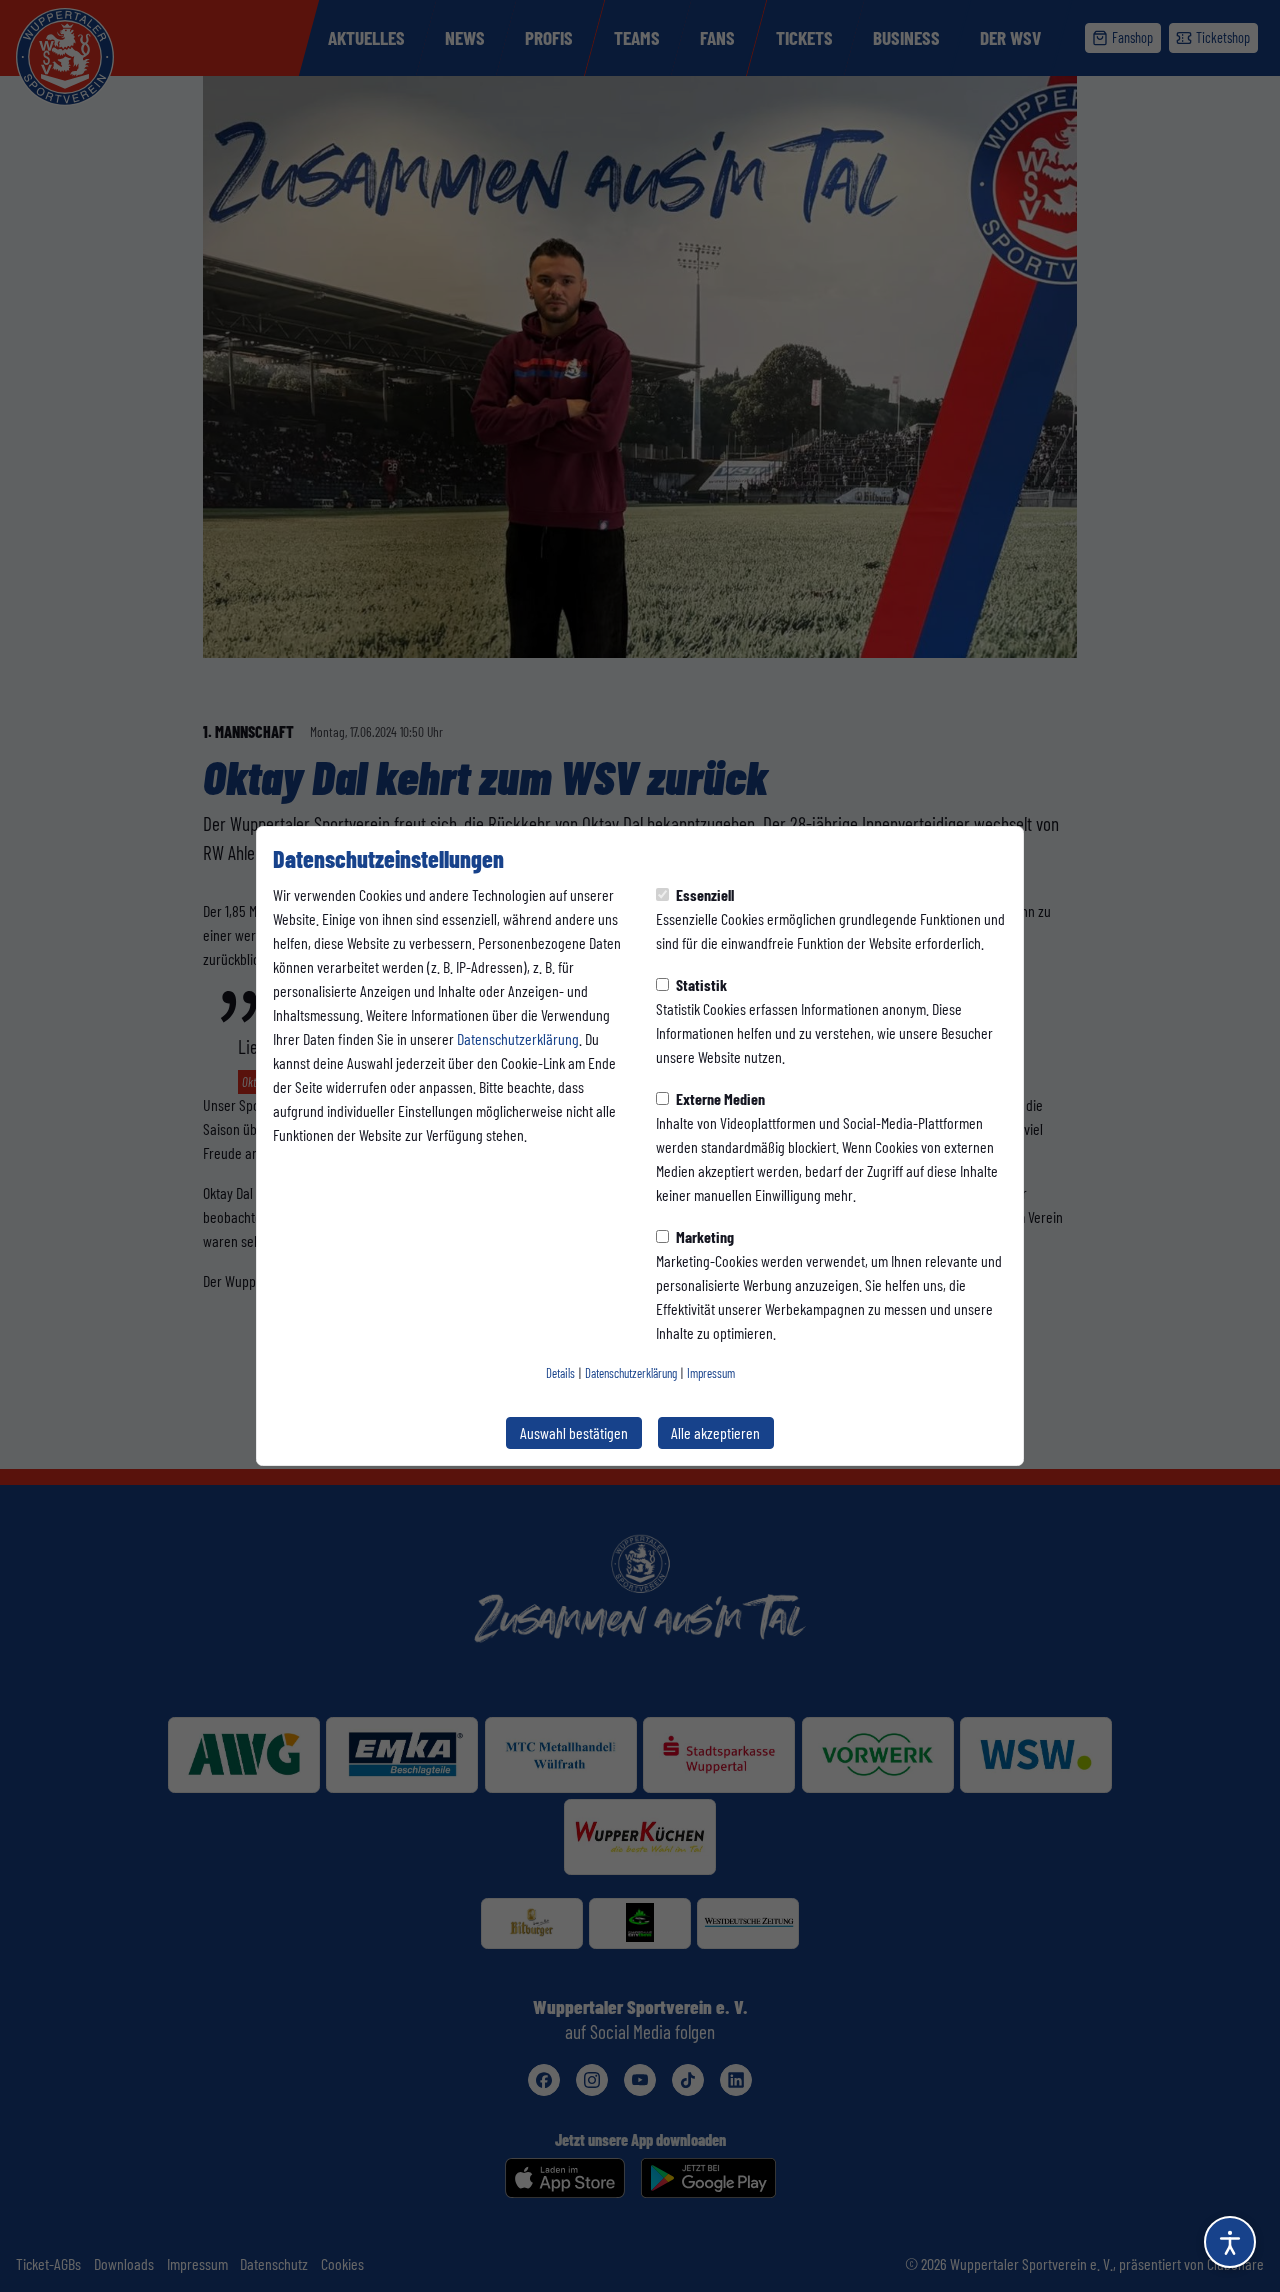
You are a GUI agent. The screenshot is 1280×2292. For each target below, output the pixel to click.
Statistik (700, 984)
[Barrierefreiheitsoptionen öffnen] (1230, 2242)
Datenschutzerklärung (518, 1038)
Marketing (703, 1236)
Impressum (711, 1373)
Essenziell (703, 894)
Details (560, 1373)
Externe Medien (719, 1098)
